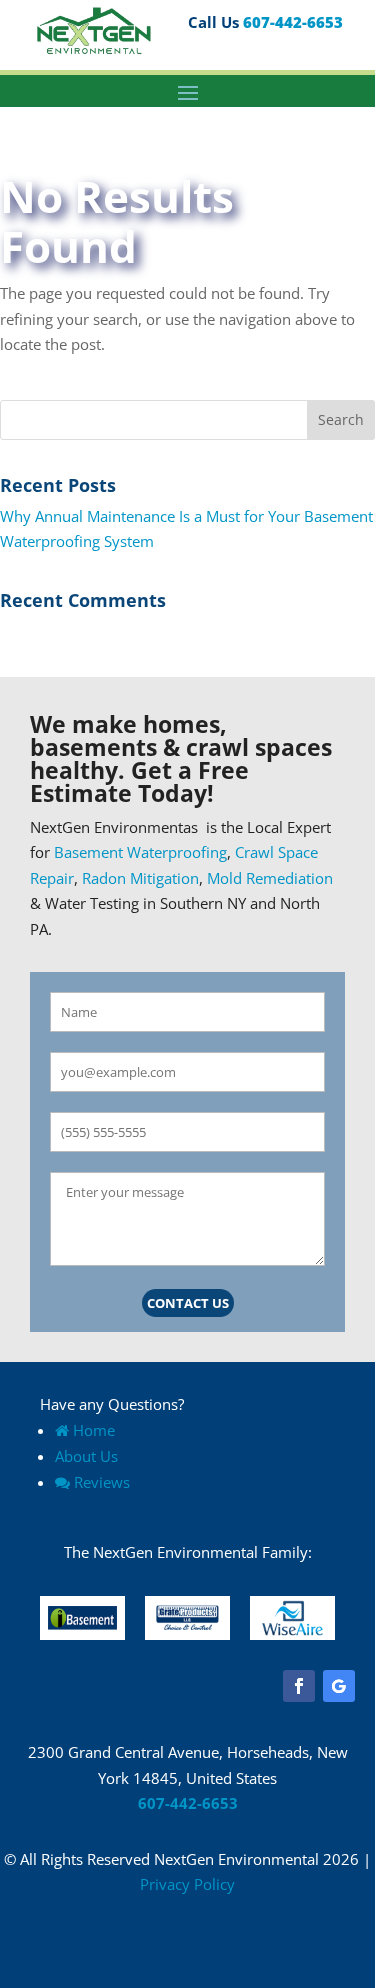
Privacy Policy (187, 1884)
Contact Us (188, 1303)
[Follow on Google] (339, 1686)
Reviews (102, 1482)
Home (94, 1430)
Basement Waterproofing (140, 852)
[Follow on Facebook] (299, 1686)
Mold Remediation (270, 878)
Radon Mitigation (140, 878)
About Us (86, 1456)
